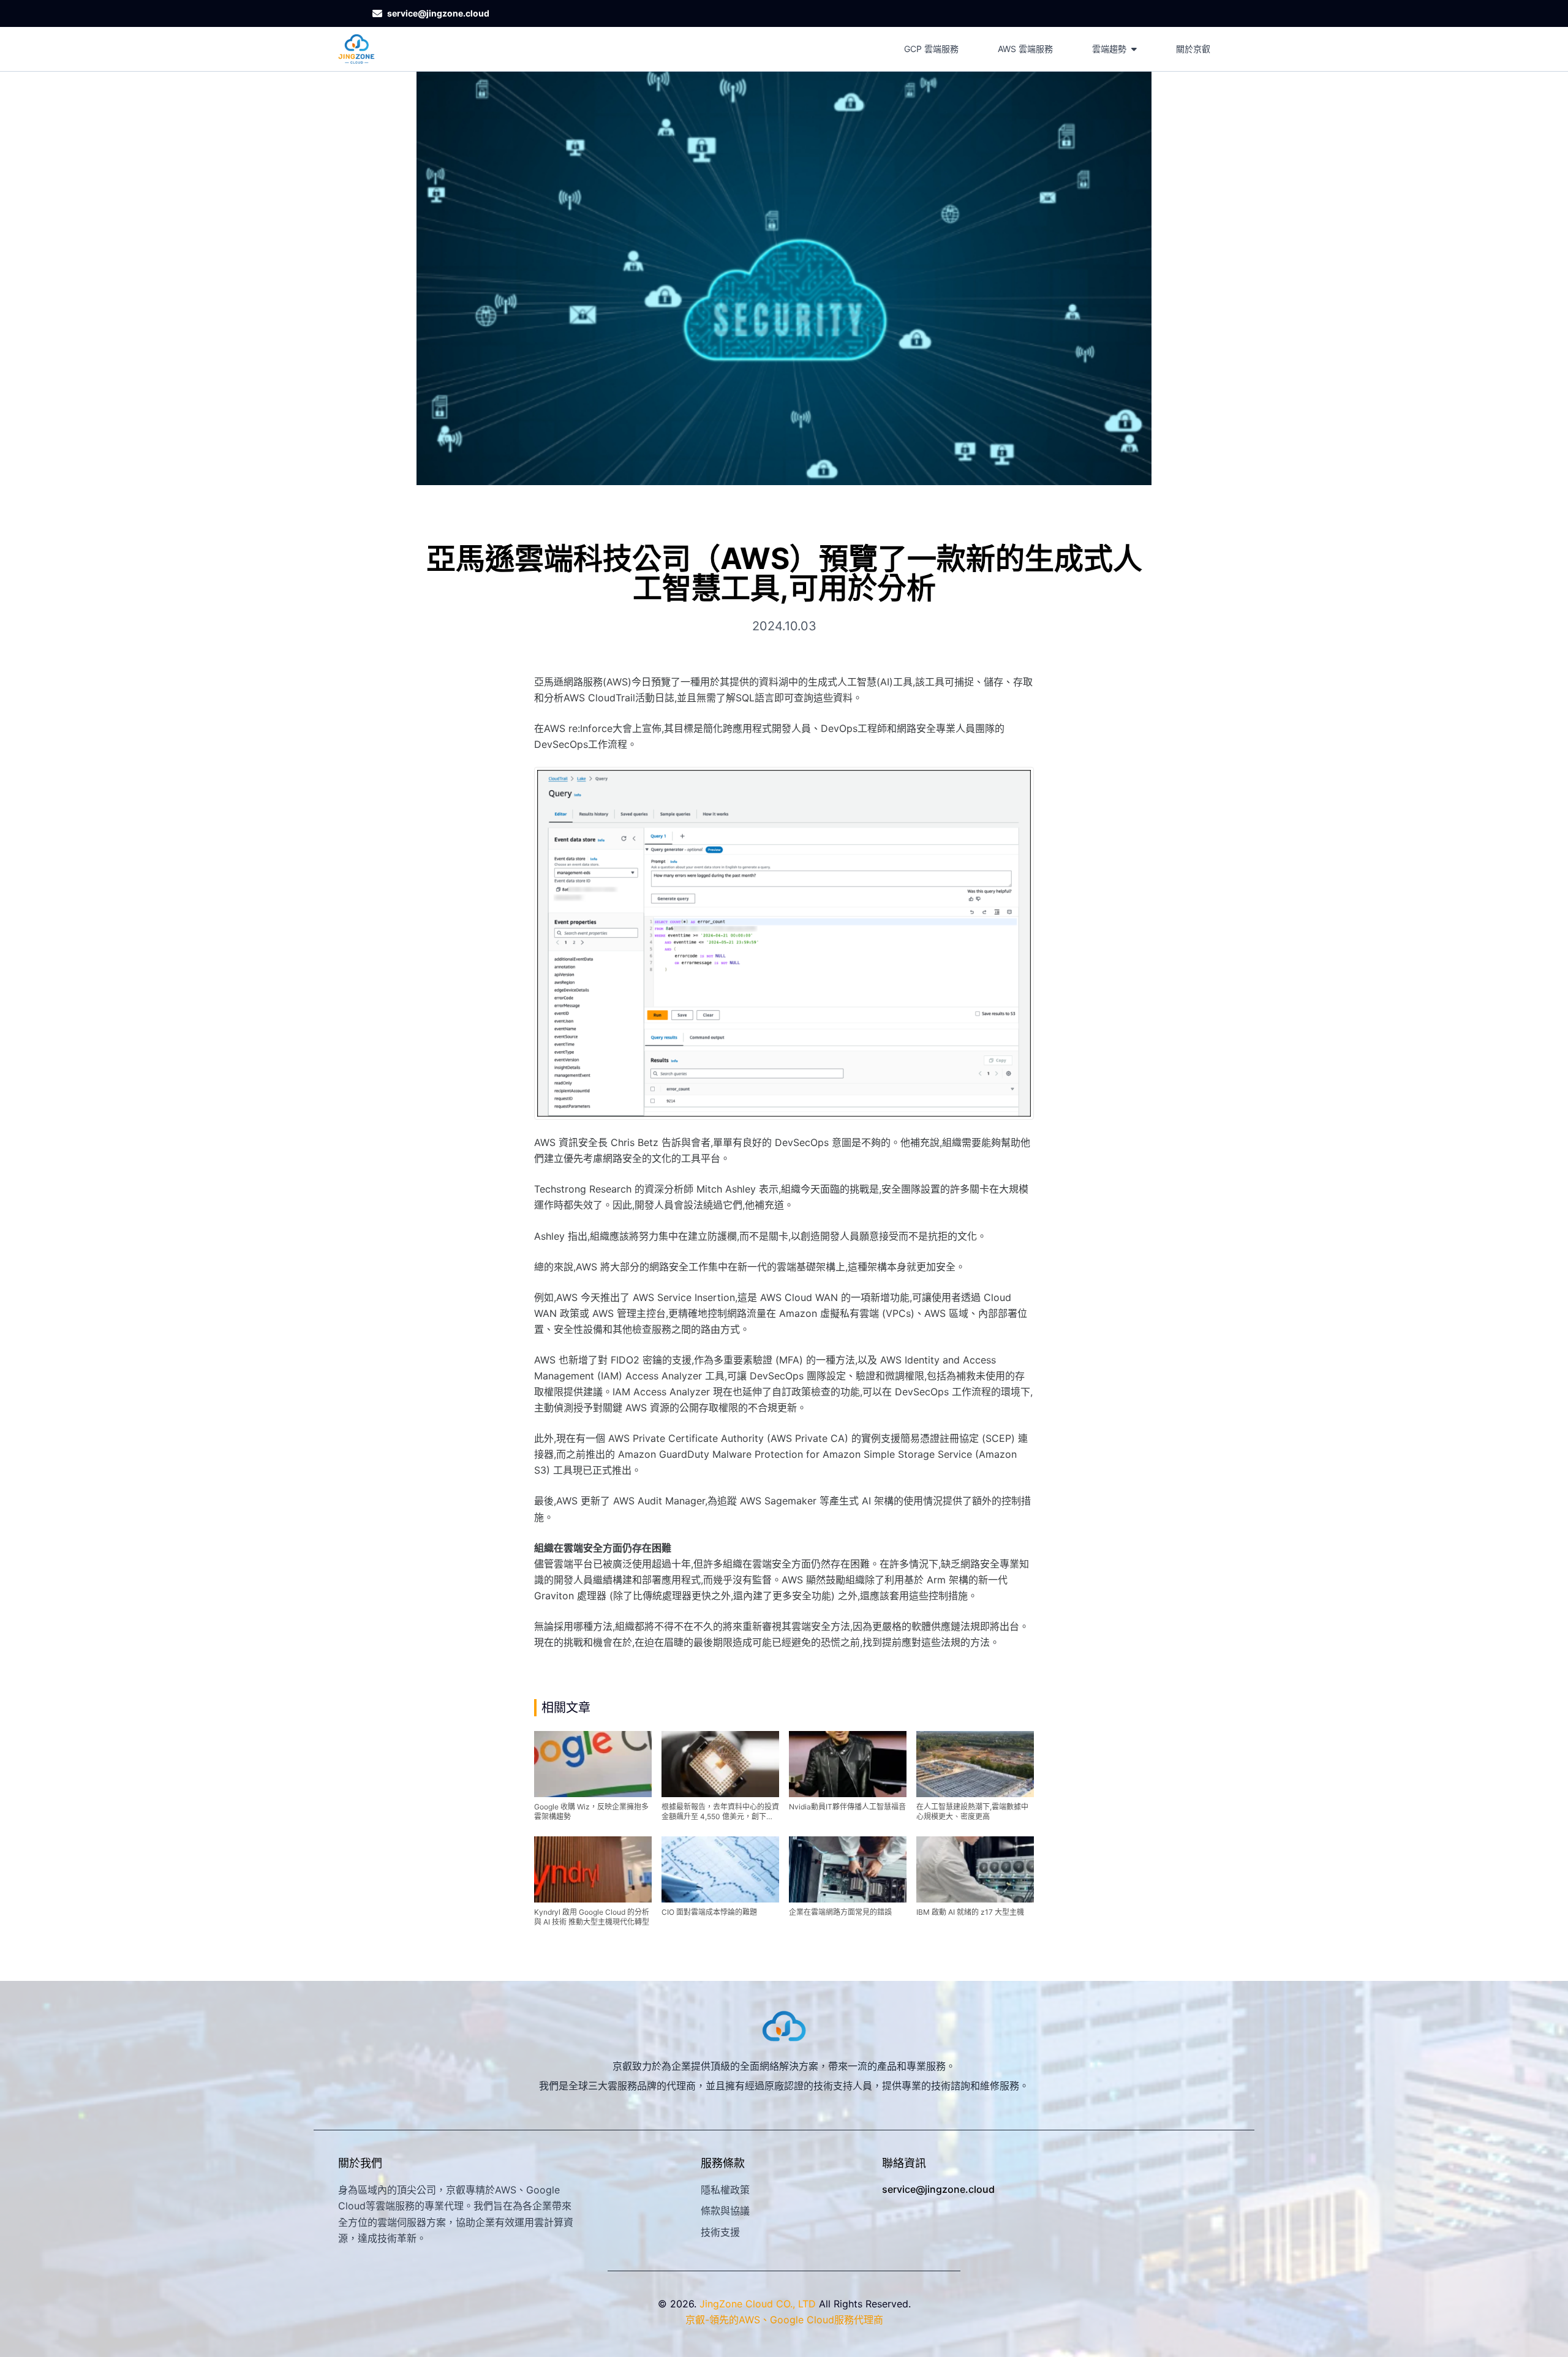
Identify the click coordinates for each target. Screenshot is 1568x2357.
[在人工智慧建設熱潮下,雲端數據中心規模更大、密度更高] (975, 1764)
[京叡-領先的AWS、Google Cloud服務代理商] (356, 49)
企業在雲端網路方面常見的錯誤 (840, 1912)
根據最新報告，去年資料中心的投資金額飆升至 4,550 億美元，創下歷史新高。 (720, 1812)
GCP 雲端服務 (931, 49)
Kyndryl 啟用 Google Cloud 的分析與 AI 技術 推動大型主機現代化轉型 (592, 1917)
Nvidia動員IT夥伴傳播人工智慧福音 (847, 1807)
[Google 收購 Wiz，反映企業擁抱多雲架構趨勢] (593, 1764)
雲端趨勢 (1109, 49)
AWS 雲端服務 (1025, 49)
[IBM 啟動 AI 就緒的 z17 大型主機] (975, 1869)
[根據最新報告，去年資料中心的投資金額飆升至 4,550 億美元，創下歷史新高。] (720, 1764)
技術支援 (720, 2232)
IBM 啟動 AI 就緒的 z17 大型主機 (970, 1912)
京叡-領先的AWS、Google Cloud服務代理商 (784, 2320)
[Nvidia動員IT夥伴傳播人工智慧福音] (848, 1764)
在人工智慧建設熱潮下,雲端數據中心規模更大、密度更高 (972, 1812)
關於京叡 (1193, 49)
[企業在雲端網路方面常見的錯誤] (848, 1869)
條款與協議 (725, 2211)
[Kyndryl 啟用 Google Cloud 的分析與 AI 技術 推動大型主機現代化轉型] (593, 1869)
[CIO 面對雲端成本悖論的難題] (720, 1869)
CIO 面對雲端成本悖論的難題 (709, 1912)
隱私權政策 (725, 2190)
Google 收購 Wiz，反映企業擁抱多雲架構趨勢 (591, 1812)
